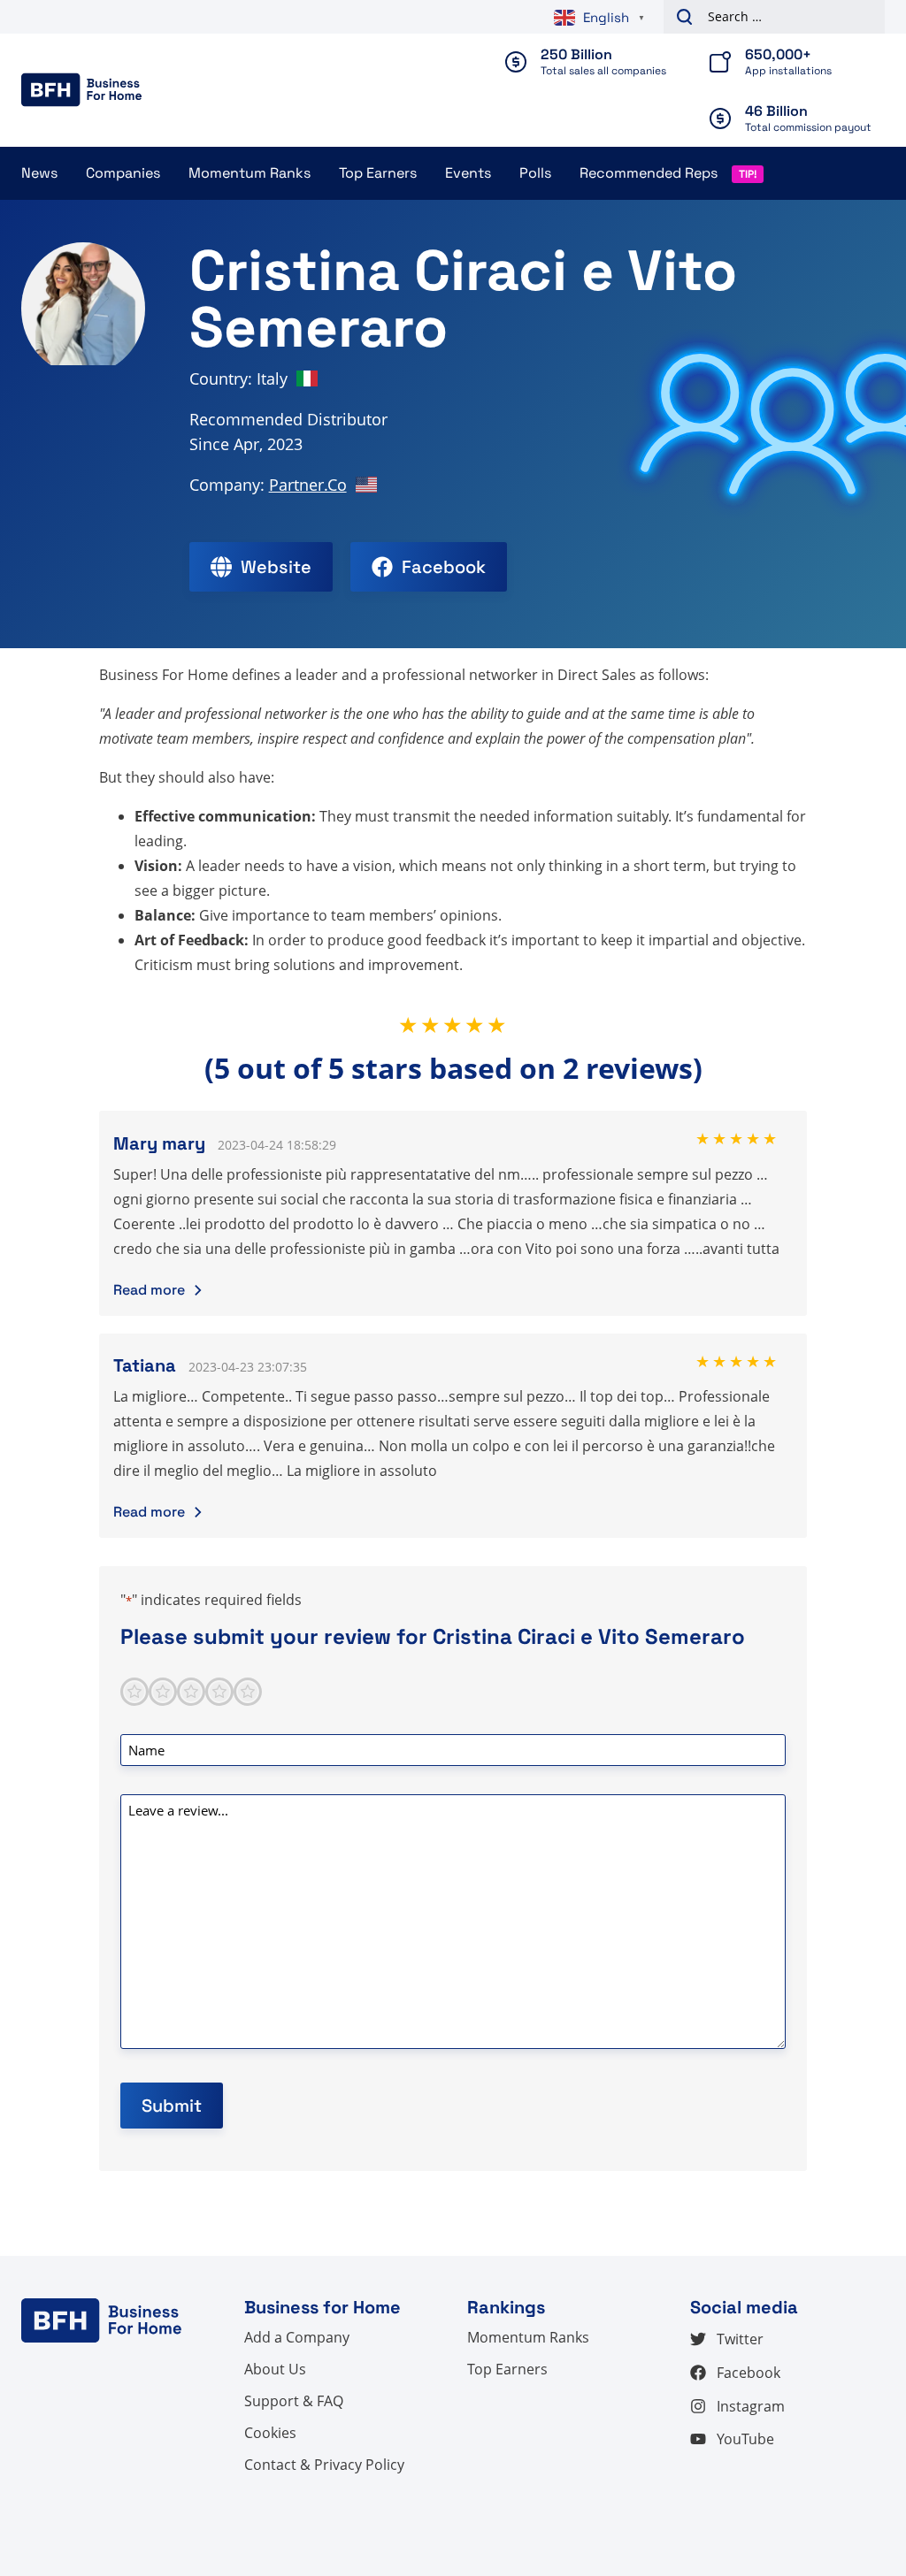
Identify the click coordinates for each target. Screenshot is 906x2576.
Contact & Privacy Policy (324, 2465)
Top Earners (378, 173)
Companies (123, 173)
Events (468, 173)
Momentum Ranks (250, 173)
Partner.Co (308, 485)
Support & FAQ (294, 2401)
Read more (149, 1290)
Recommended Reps (649, 173)
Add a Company (297, 2337)
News (39, 173)
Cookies (270, 2433)
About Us (275, 2369)
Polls (535, 173)
